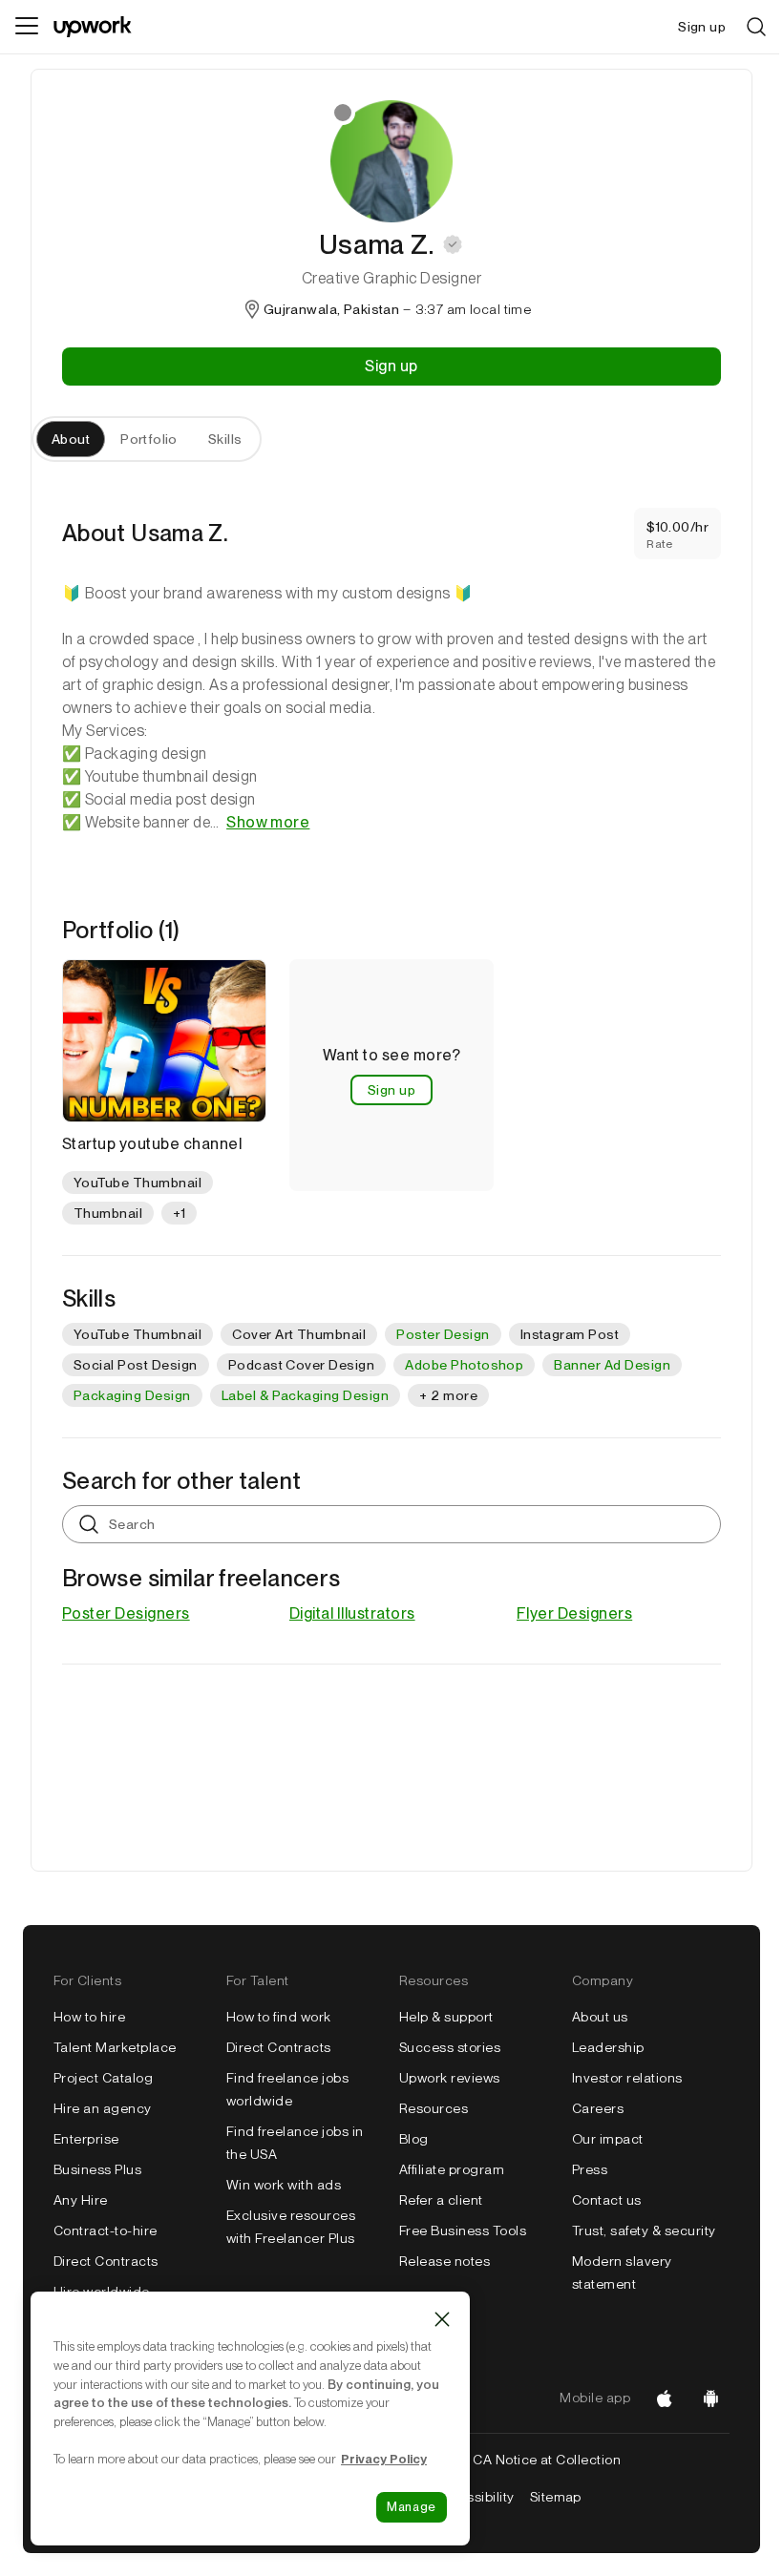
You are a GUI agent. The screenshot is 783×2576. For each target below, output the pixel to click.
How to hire (89, 2017)
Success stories (450, 2047)
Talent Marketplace (115, 2047)
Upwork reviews (450, 2078)
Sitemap (556, 2497)
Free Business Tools (463, 2230)
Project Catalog (103, 2078)
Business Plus (97, 2169)
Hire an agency (103, 2108)
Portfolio (149, 439)
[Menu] (27, 27)
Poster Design (443, 1334)
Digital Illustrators (352, 1613)
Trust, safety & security (644, 2230)
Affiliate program (452, 2169)
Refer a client (441, 2200)
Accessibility (474, 2497)
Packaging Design (132, 1395)
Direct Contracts (106, 2261)
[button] (453, 244)
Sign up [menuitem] (702, 27)
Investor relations (627, 2078)
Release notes (444, 2261)
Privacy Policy (384, 2459)
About (71, 439)
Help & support (446, 2017)
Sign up (391, 366)
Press (590, 2169)
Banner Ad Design (612, 1365)
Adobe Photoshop (464, 1365)
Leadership (608, 2047)
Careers (598, 2108)
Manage (412, 2507)
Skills (225, 439)
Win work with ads (284, 2185)
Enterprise (86, 2139)
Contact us (607, 2200)
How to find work (279, 2017)
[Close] (442, 2319)
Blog (414, 2139)
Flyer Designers (574, 1613)
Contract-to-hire (106, 2230)
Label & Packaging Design (306, 1395)
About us (600, 2017)
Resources (434, 2108)
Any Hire (81, 2200)
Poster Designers (126, 1613)
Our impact (608, 2139)
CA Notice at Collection (547, 2460)
